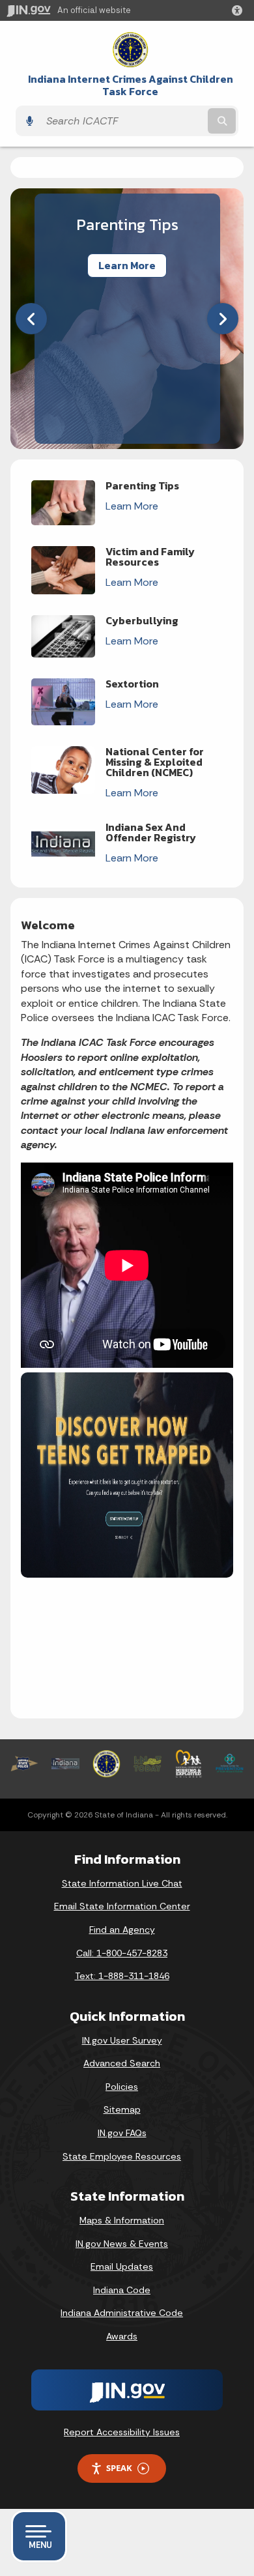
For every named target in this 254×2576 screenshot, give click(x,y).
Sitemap (122, 2109)
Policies (122, 2087)
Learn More (127, 266)
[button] (240, 10)
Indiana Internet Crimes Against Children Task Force (131, 85)
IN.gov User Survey (122, 2040)
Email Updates (122, 2266)
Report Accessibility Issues (122, 2432)
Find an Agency (122, 1930)
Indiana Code (122, 2290)
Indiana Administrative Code (122, 2313)
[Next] (223, 319)
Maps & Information (122, 2220)
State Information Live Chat (122, 1883)
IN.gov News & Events (122, 2244)
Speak (119, 2468)
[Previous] (31, 319)
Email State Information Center (122, 1906)
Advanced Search (122, 2063)
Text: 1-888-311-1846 (122, 1976)
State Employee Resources (122, 2156)
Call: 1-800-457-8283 (122, 1953)
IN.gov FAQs (122, 2133)
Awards (122, 2336)
